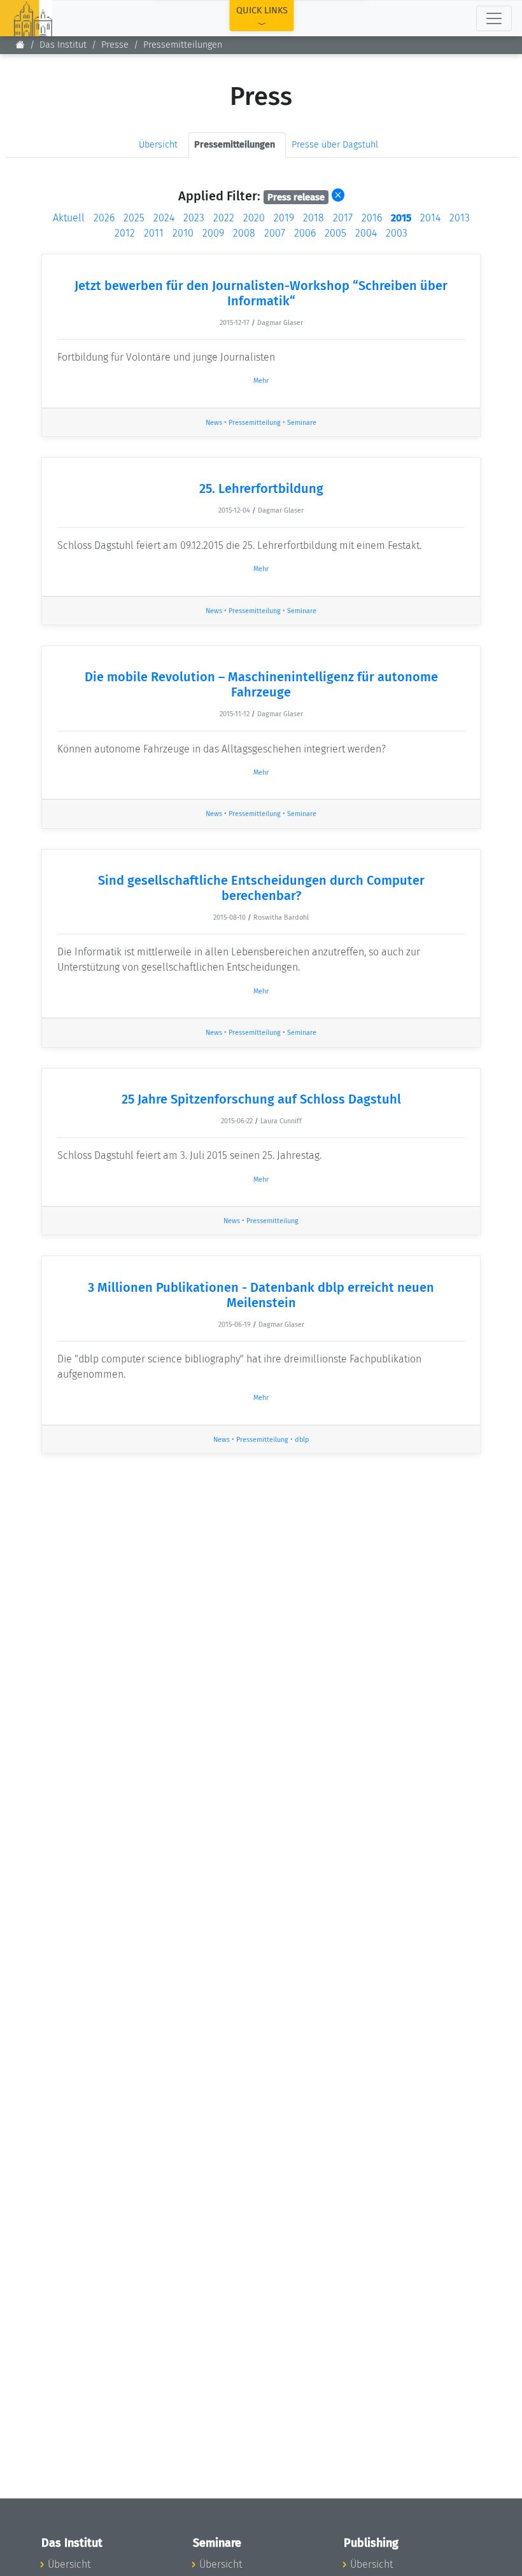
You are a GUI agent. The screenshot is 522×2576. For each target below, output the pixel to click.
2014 (430, 218)
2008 (244, 233)
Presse (115, 45)
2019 (284, 218)
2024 (164, 218)
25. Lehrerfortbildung (261, 488)
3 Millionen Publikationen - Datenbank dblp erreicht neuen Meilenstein (261, 1295)
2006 (305, 233)
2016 (372, 218)
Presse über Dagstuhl (335, 145)
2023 (194, 218)
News (214, 423)
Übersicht (158, 145)
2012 (125, 233)
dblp (302, 1440)
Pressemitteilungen (183, 45)
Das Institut (63, 45)
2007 (275, 233)
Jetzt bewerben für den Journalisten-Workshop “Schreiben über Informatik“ (261, 293)
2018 (314, 218)
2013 (460, 218)
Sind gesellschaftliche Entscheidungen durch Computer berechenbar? (261, 888)
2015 (401, 218)
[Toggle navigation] (494, 18)
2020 (254, 218)
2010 (183, 233)
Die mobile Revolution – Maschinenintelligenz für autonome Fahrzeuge (261, 684)
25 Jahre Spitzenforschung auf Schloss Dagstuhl (261, 1099)
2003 (397, 233)
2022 (224, 218)
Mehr (261, 381)
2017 (343, 218)
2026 (104, 218)
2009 (213, 233)
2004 (366, 233)
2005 (335, 233)
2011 (154, 233)
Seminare (302, 423)
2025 (134, 218)
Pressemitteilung (255, 423)
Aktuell (69, 218)
